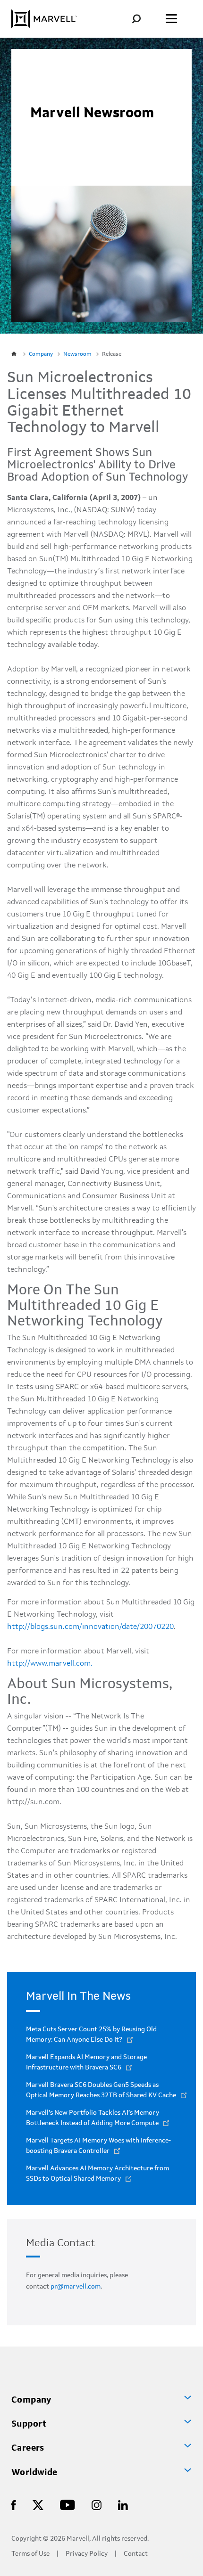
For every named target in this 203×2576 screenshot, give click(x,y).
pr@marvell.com (76, 2287)
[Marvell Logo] (44, 19)
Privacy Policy (87, 2554)
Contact (136, 2554)
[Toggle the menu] (171, 19)
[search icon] (143, 19)
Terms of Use (30, 2554)
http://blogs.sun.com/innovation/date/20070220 (90, 1627)
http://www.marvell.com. (50, 1664)
